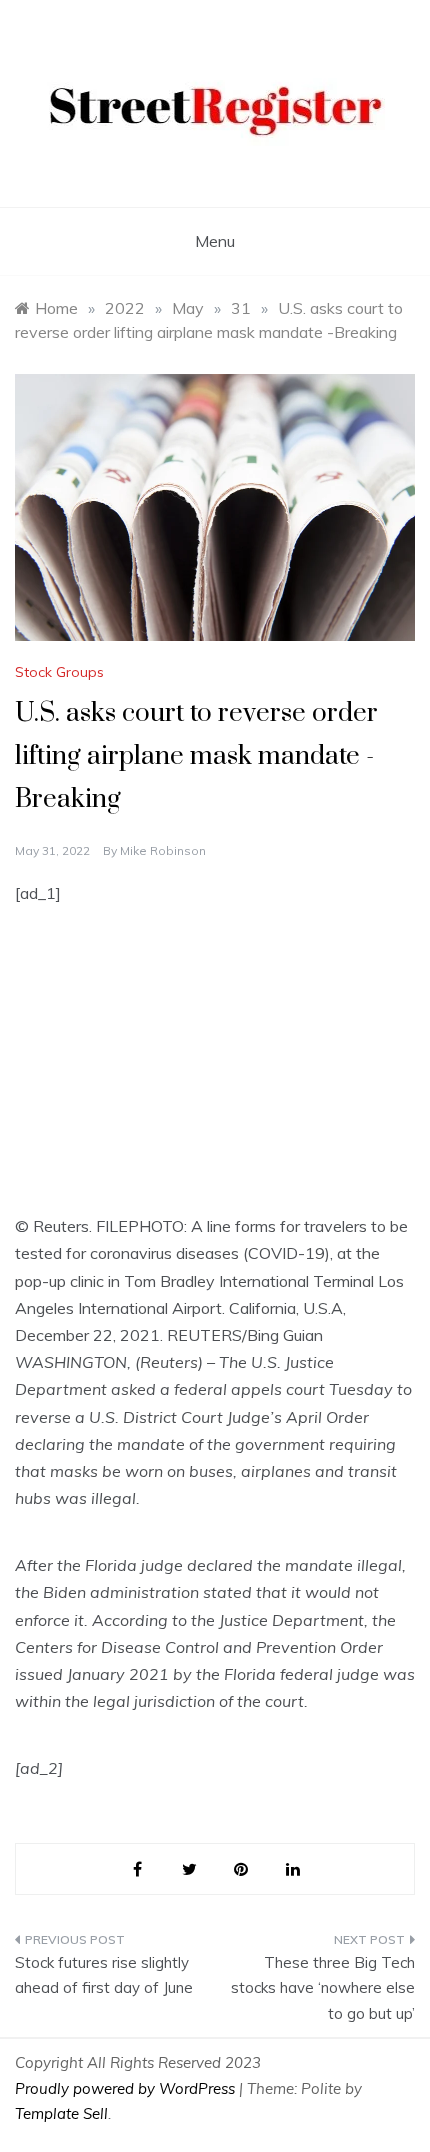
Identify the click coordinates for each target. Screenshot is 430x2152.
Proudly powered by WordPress (127, 2088)
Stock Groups (59, 672)
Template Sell (61, 2113)
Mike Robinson (163, 850)
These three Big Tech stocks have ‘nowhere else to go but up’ (323, 1988)
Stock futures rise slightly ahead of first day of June (104, 1975)
